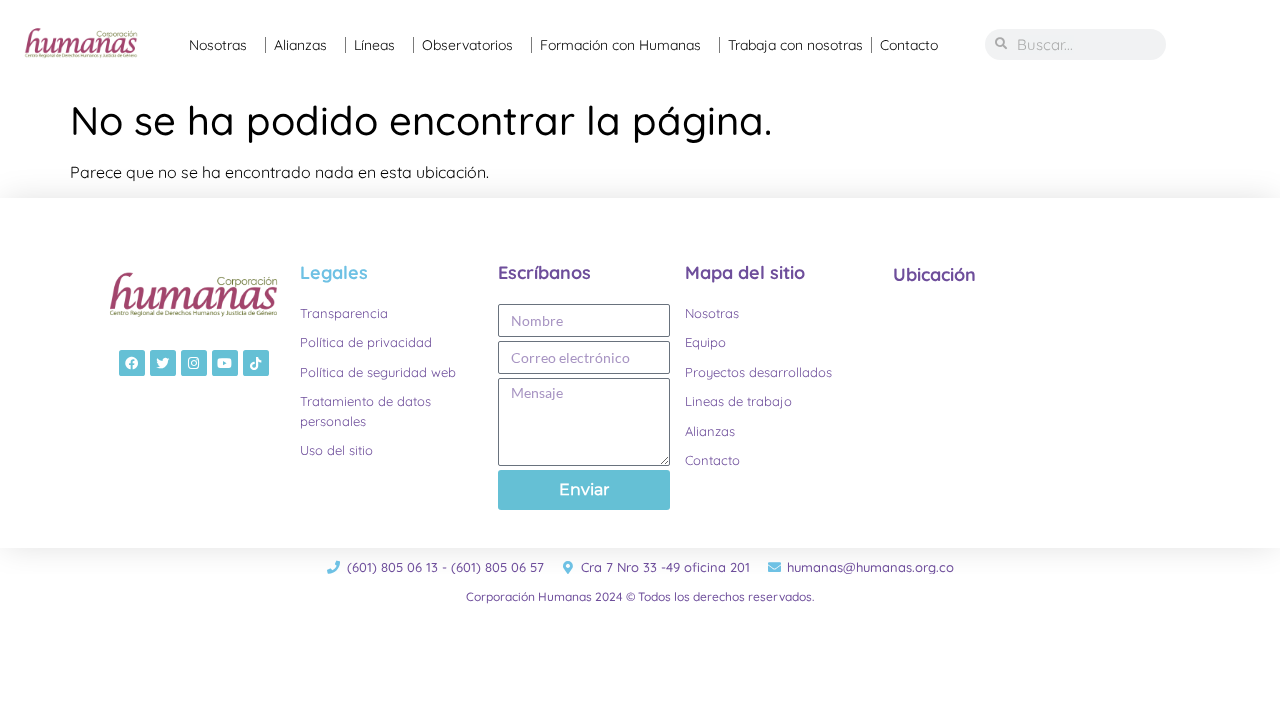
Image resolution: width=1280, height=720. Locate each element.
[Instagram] (194, 363)
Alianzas (300, 45)
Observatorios (467, 45)
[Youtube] (225, 363)
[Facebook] (132, 363)
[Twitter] (163, 363)
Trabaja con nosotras (795, 45)
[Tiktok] (256, 363)
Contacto (909, 45)
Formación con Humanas (620, 45)
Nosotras (218, 45)
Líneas (374, 45)
